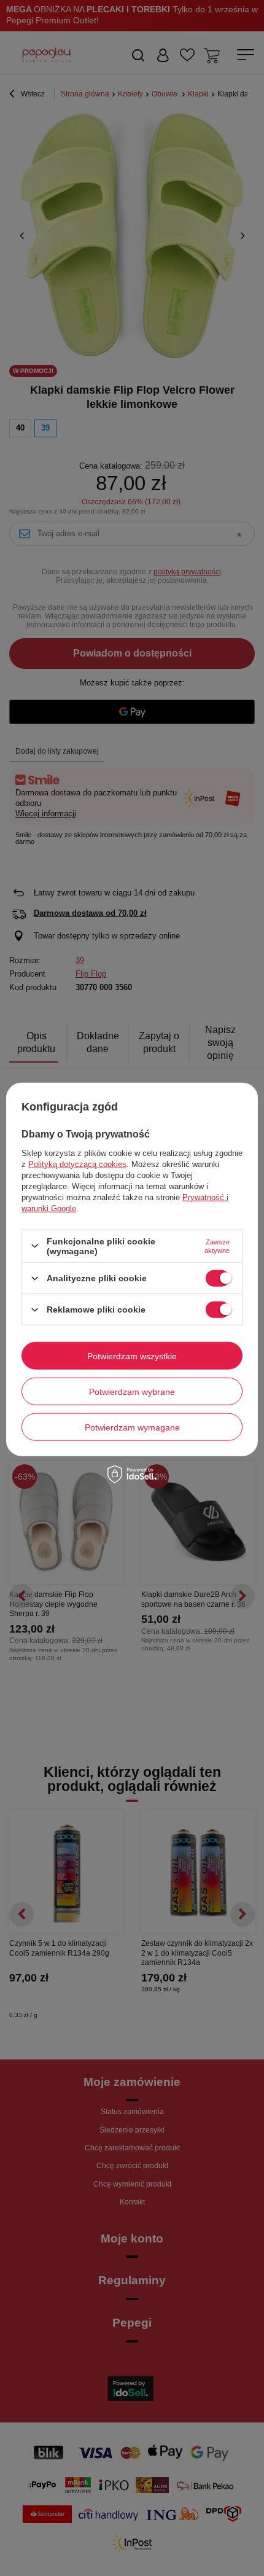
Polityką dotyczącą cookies (77, 1164)
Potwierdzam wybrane (132, 1391)
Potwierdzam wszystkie (132, 1356)
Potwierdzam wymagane (132, 1427)
